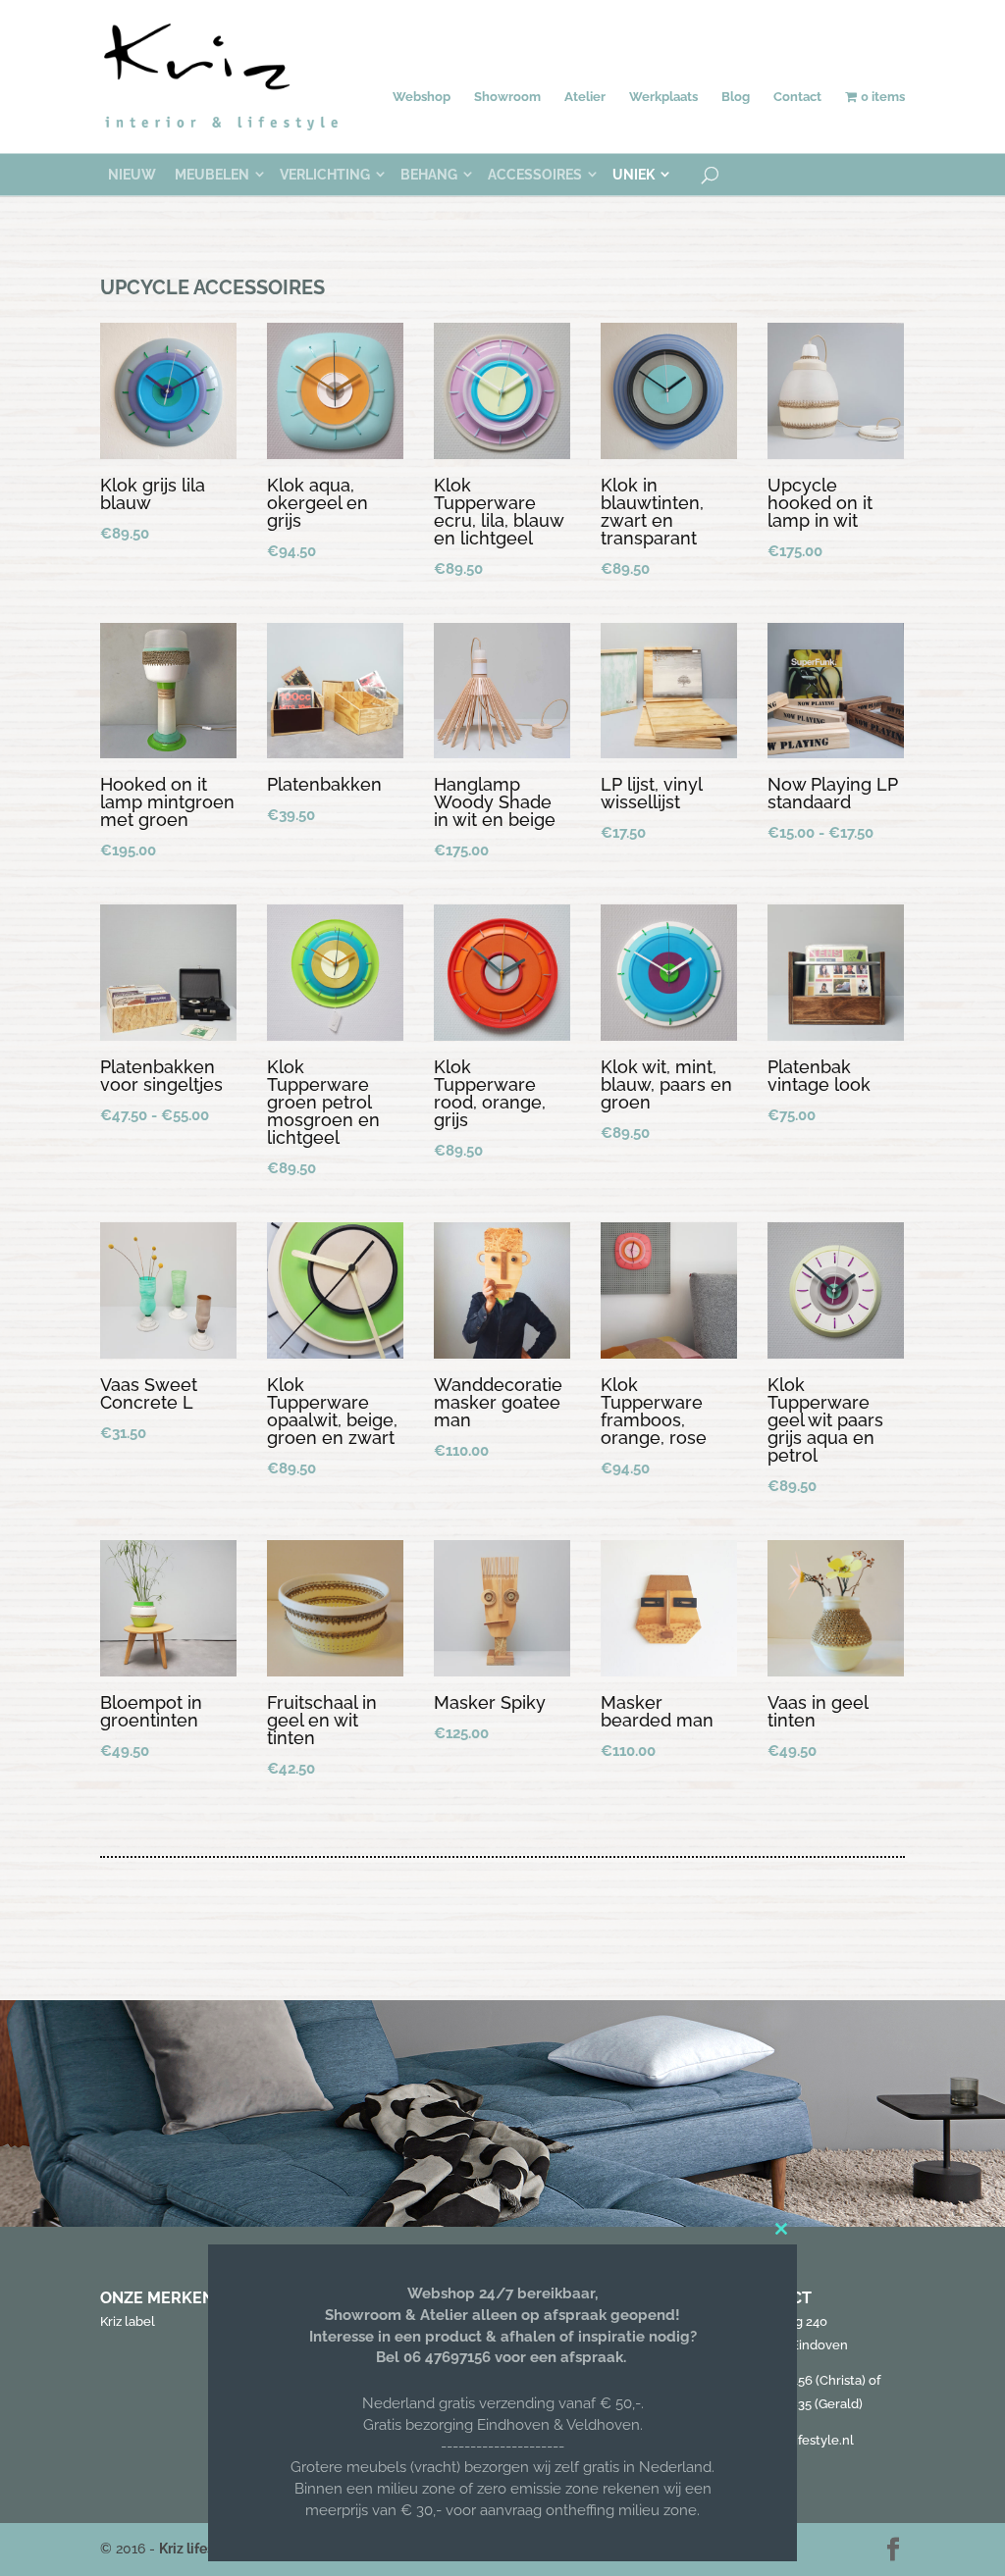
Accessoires (535, 175)
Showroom (507, 97)
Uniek (634, 175)
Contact (797, 97)
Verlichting (325, 175)
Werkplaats (663, 97)
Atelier (585, 97)
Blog (736, 97)
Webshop (422, 97)
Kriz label (128, 2321)
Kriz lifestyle (199, 2549)
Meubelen (212, 175)
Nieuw (132, 175)
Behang (429, 175)
